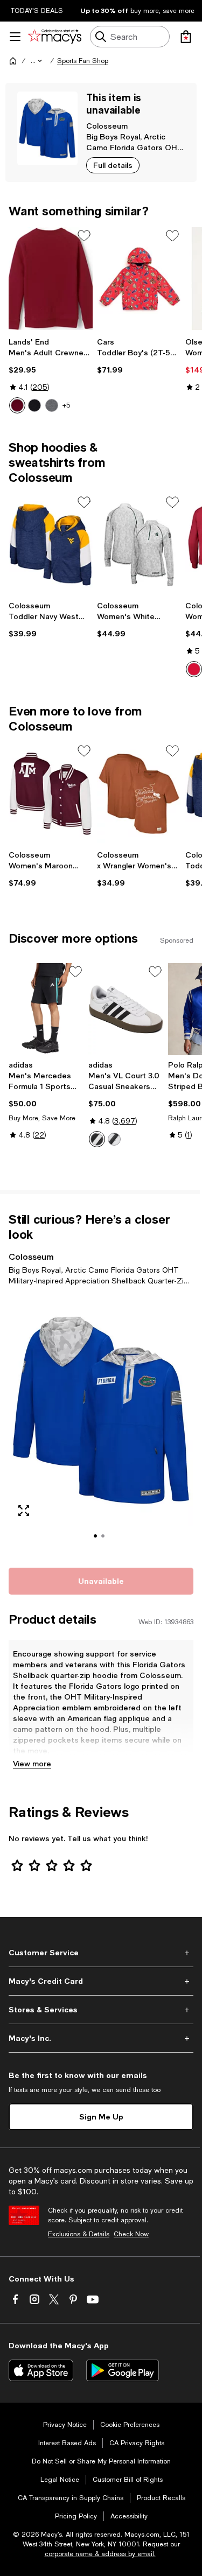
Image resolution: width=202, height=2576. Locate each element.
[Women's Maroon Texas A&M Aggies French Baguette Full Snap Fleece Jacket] (51, 794)
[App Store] (41, 2370)
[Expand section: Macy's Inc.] (101, 2038)
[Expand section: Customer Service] (101, 1953)
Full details (113, 165)
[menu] (15, 37)
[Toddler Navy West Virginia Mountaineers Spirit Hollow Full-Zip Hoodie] (51, 545)
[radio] (17, 405)
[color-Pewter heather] (52, 405)
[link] (51, 375)
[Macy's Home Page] (55, 37)
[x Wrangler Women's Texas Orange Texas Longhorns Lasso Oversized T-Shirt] (139, 794)
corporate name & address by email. (100, 2554)
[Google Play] (123, 2370)
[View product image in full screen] (24, 1511)
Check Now (131, 2234)
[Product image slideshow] (101, 1425)
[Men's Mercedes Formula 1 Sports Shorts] (46, 1009)
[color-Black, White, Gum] (114, 1139)
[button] (37, 61)
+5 (66, 405)
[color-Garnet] (17, 405)
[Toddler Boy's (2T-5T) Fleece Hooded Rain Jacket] (139, 279)
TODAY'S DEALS (37, 11)
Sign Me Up (101, 2117)
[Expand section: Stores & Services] (101, 2010)
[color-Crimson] (194, 669)
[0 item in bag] (186, 37)
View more (32, 1763)
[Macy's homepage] (13, 61)
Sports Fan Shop (83, 61)
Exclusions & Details (79, 2234)
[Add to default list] (84, 236)
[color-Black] (34, 405)
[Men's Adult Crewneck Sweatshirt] (51, 279)
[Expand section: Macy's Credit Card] (101, 1981)
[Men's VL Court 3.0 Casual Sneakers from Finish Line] (126, 1009)
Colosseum (107, 126)
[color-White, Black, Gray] (97, 1139)
